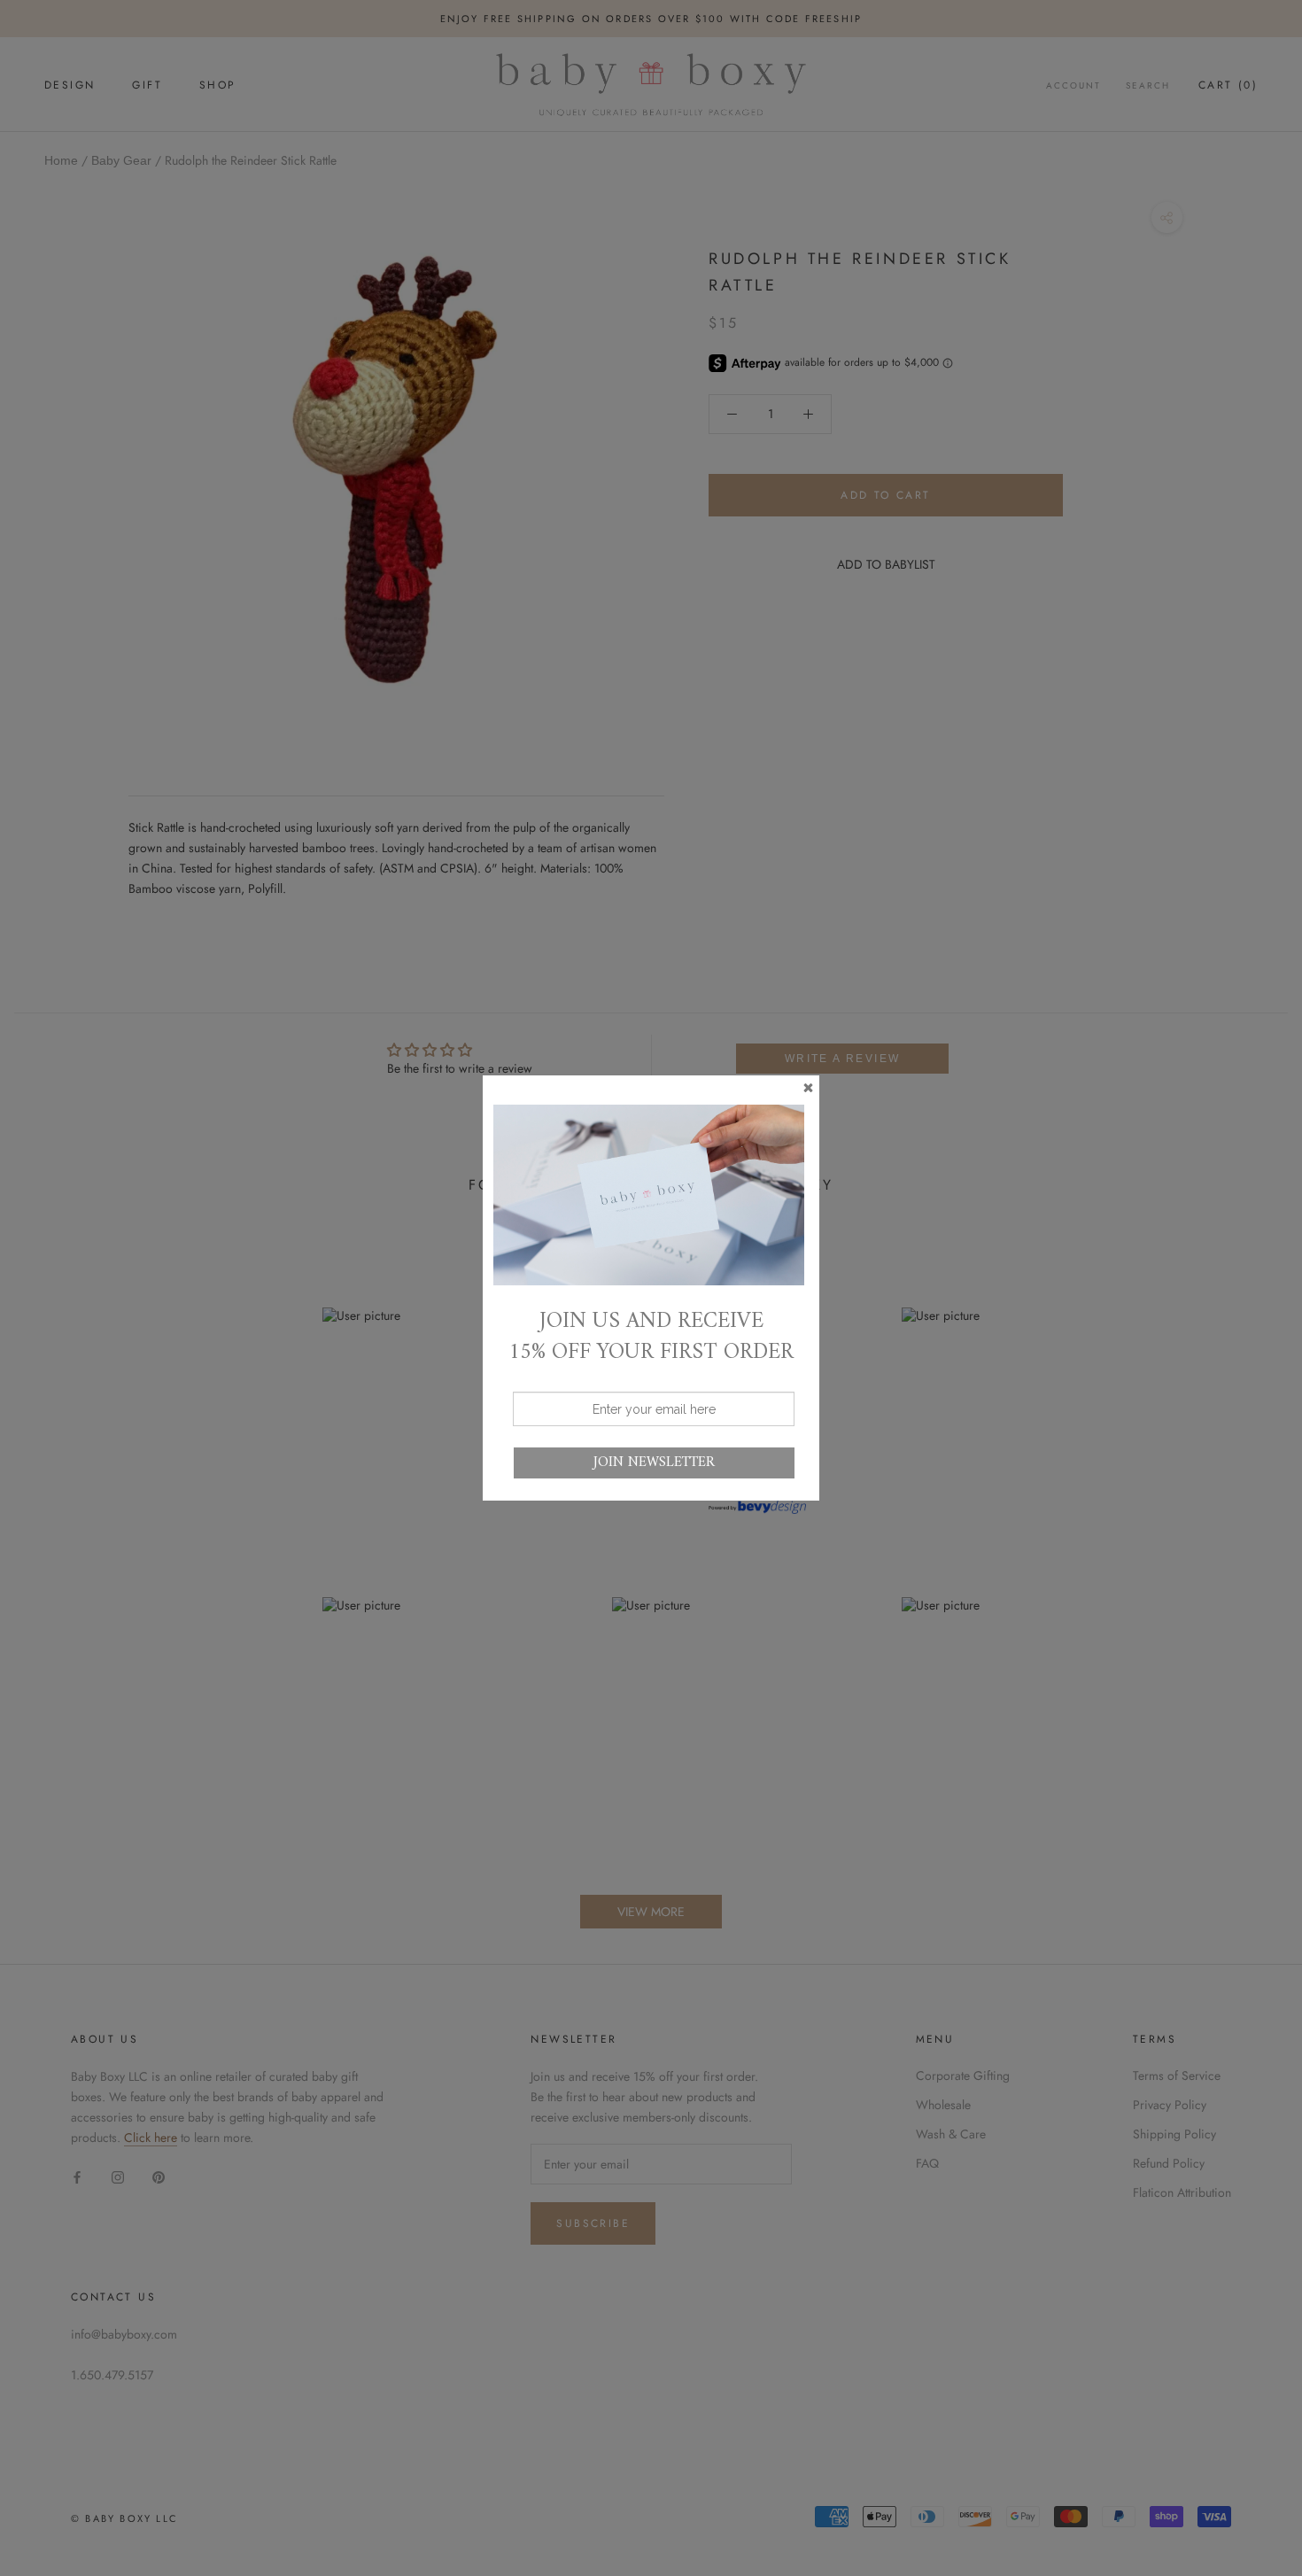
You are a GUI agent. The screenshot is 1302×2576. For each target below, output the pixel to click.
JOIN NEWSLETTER (654, 1463)
